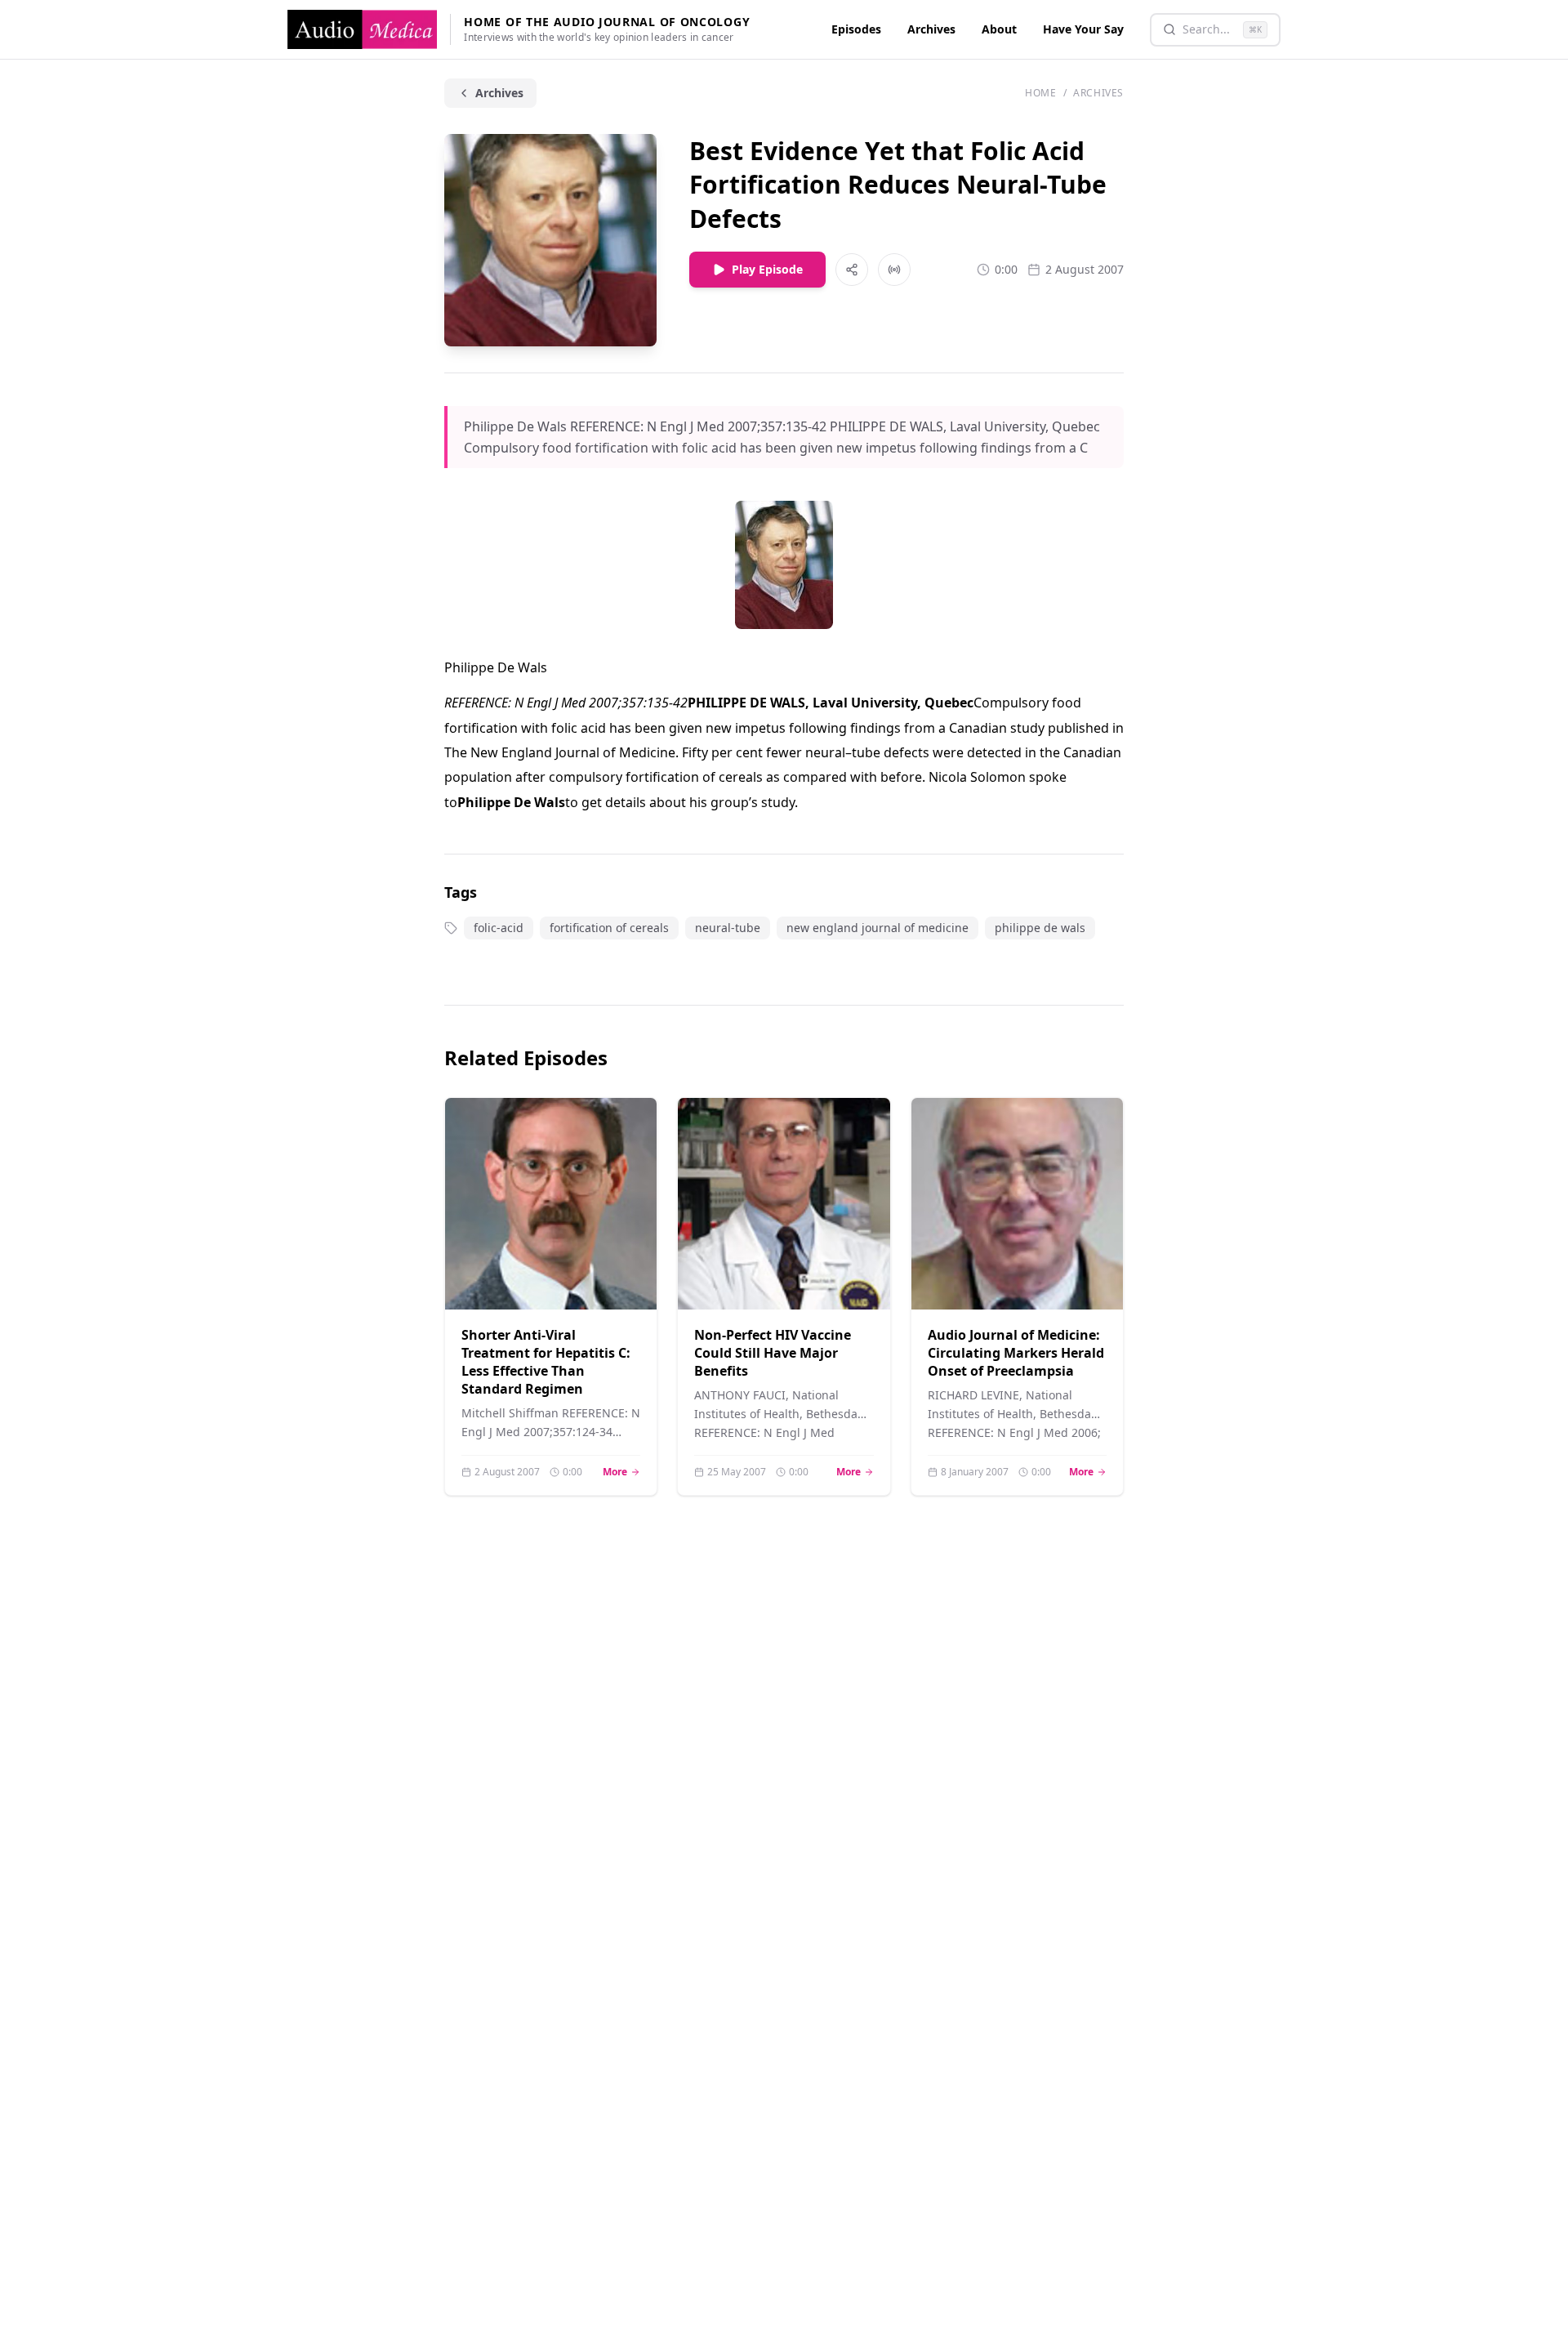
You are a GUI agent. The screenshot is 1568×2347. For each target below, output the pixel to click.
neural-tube (728, 928)
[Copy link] (852, 270)
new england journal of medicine (878, 928)
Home (1040, 93)
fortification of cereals (609, 928)
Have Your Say (1083, 29)
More (621, 1472)
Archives (931, 29)
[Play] (624, 1277)
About (999, 29)
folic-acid (499, 928)
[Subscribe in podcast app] (894, 270)
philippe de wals (1040, 928)
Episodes (856, 29)
